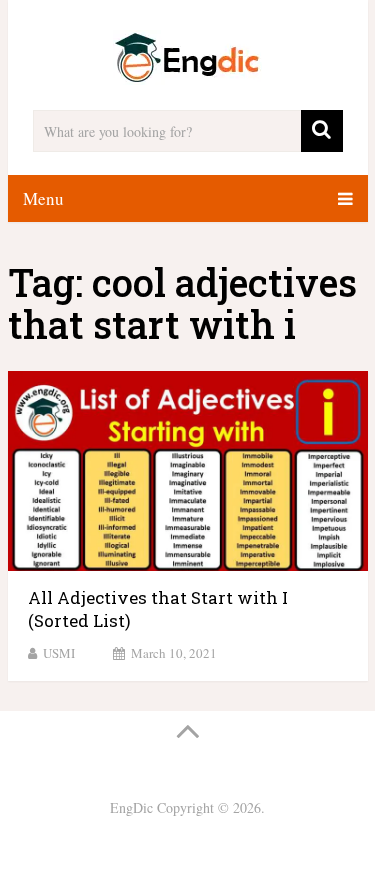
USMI (59, 653)
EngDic (131, 807)
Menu (43, 198)
